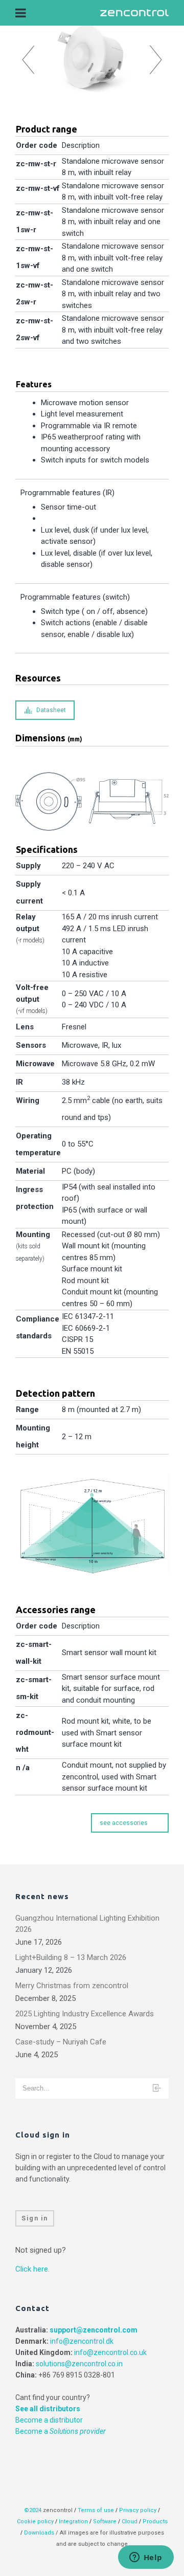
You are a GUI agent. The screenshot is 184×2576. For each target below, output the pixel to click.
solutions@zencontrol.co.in (79, 2364)
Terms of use (96, 2510)
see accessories (124, 1823)
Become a (61, 2431)
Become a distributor (49, 2420)
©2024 (33, 2510)
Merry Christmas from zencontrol (72, 1986)
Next (156, 60)
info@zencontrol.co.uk (110, 2352)
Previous (28, 60)
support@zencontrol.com (94, 2330)
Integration (73, 2522)
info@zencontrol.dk (82, 2341)
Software (105, 2522)
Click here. (32, 2269)
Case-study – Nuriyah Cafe (61, 2042)
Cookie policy (35, 2522)
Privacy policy (138, 2510)
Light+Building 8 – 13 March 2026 (71, 1957)
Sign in (35, 2218)
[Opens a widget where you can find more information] (146, 2558)
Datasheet (51, 710)
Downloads (39, 2533)
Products (155, 2522)
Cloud (130, 2522)
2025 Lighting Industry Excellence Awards (85, 2014)
